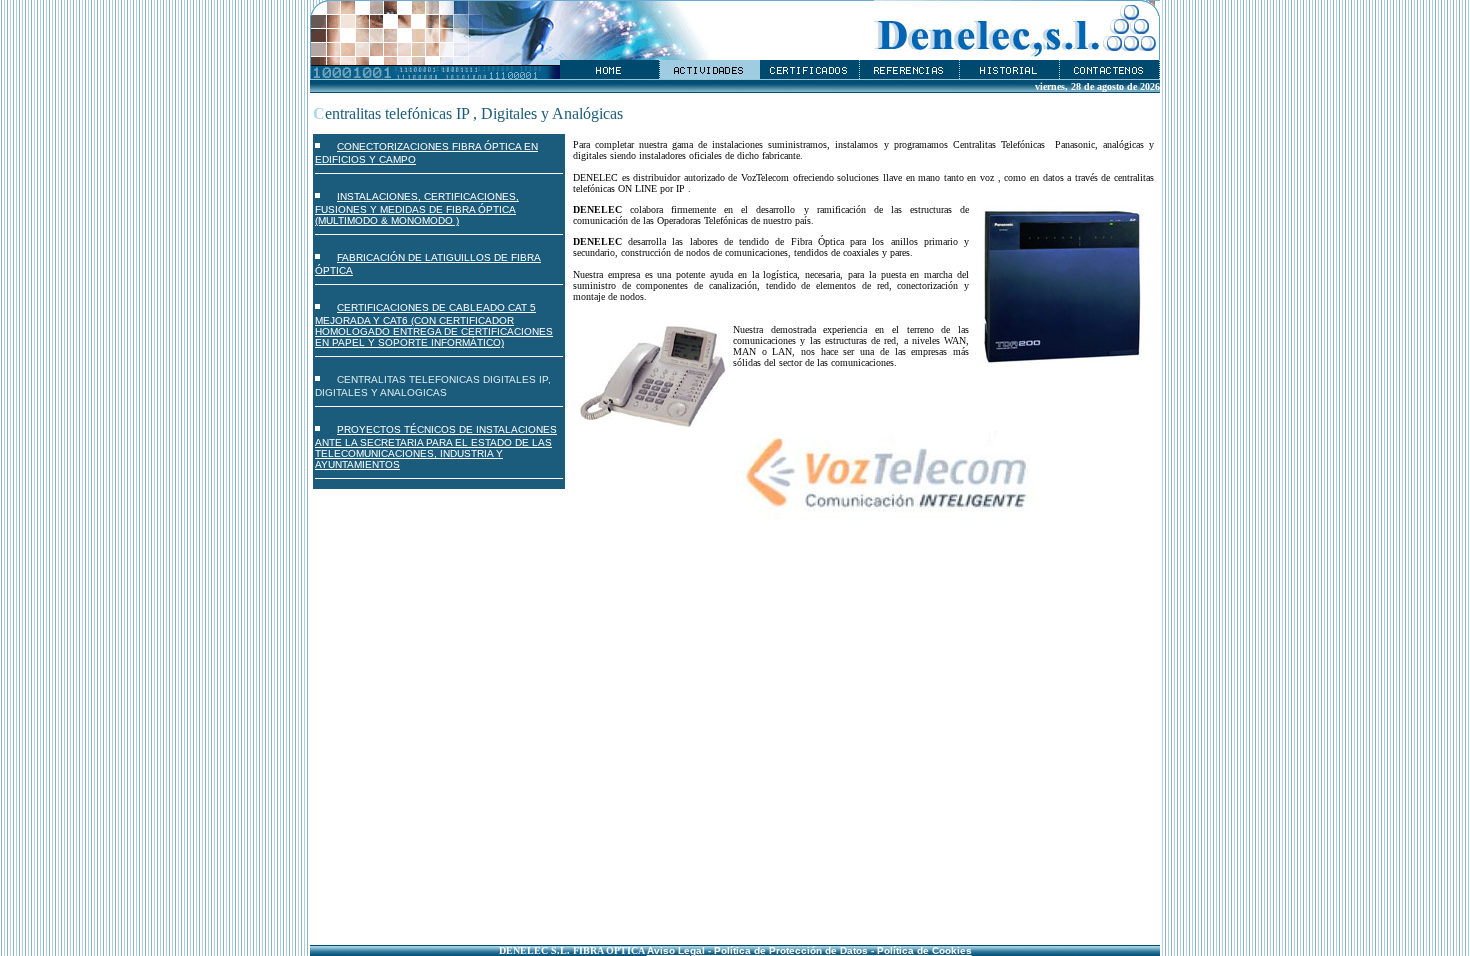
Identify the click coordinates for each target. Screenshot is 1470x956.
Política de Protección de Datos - (792, 950)
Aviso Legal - (679, 950)
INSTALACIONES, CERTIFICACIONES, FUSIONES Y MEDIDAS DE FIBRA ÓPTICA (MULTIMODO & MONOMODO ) (417, 208)
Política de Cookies (923, 950)
